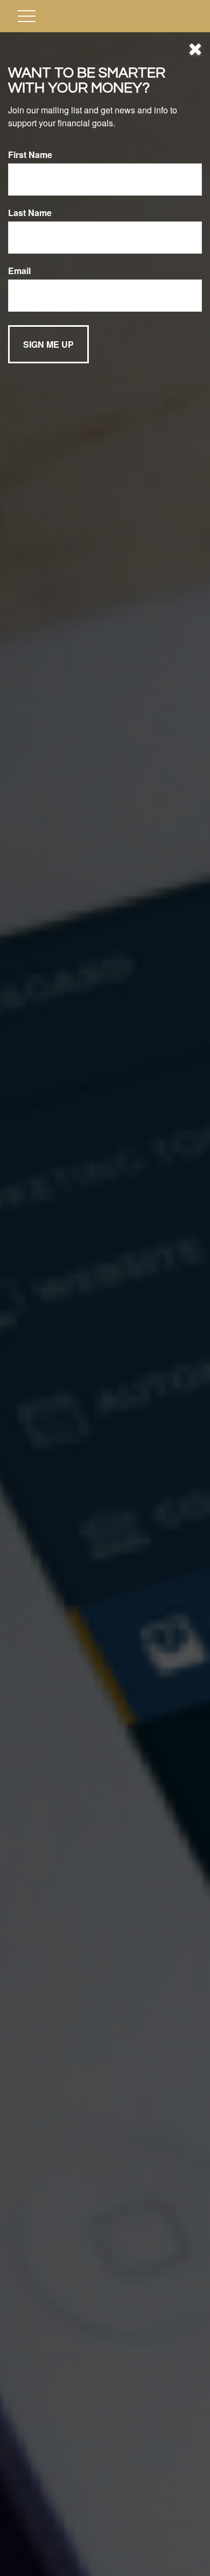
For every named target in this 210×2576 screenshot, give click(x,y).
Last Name (30, 213)
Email (19, 271)
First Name (30, 155)
